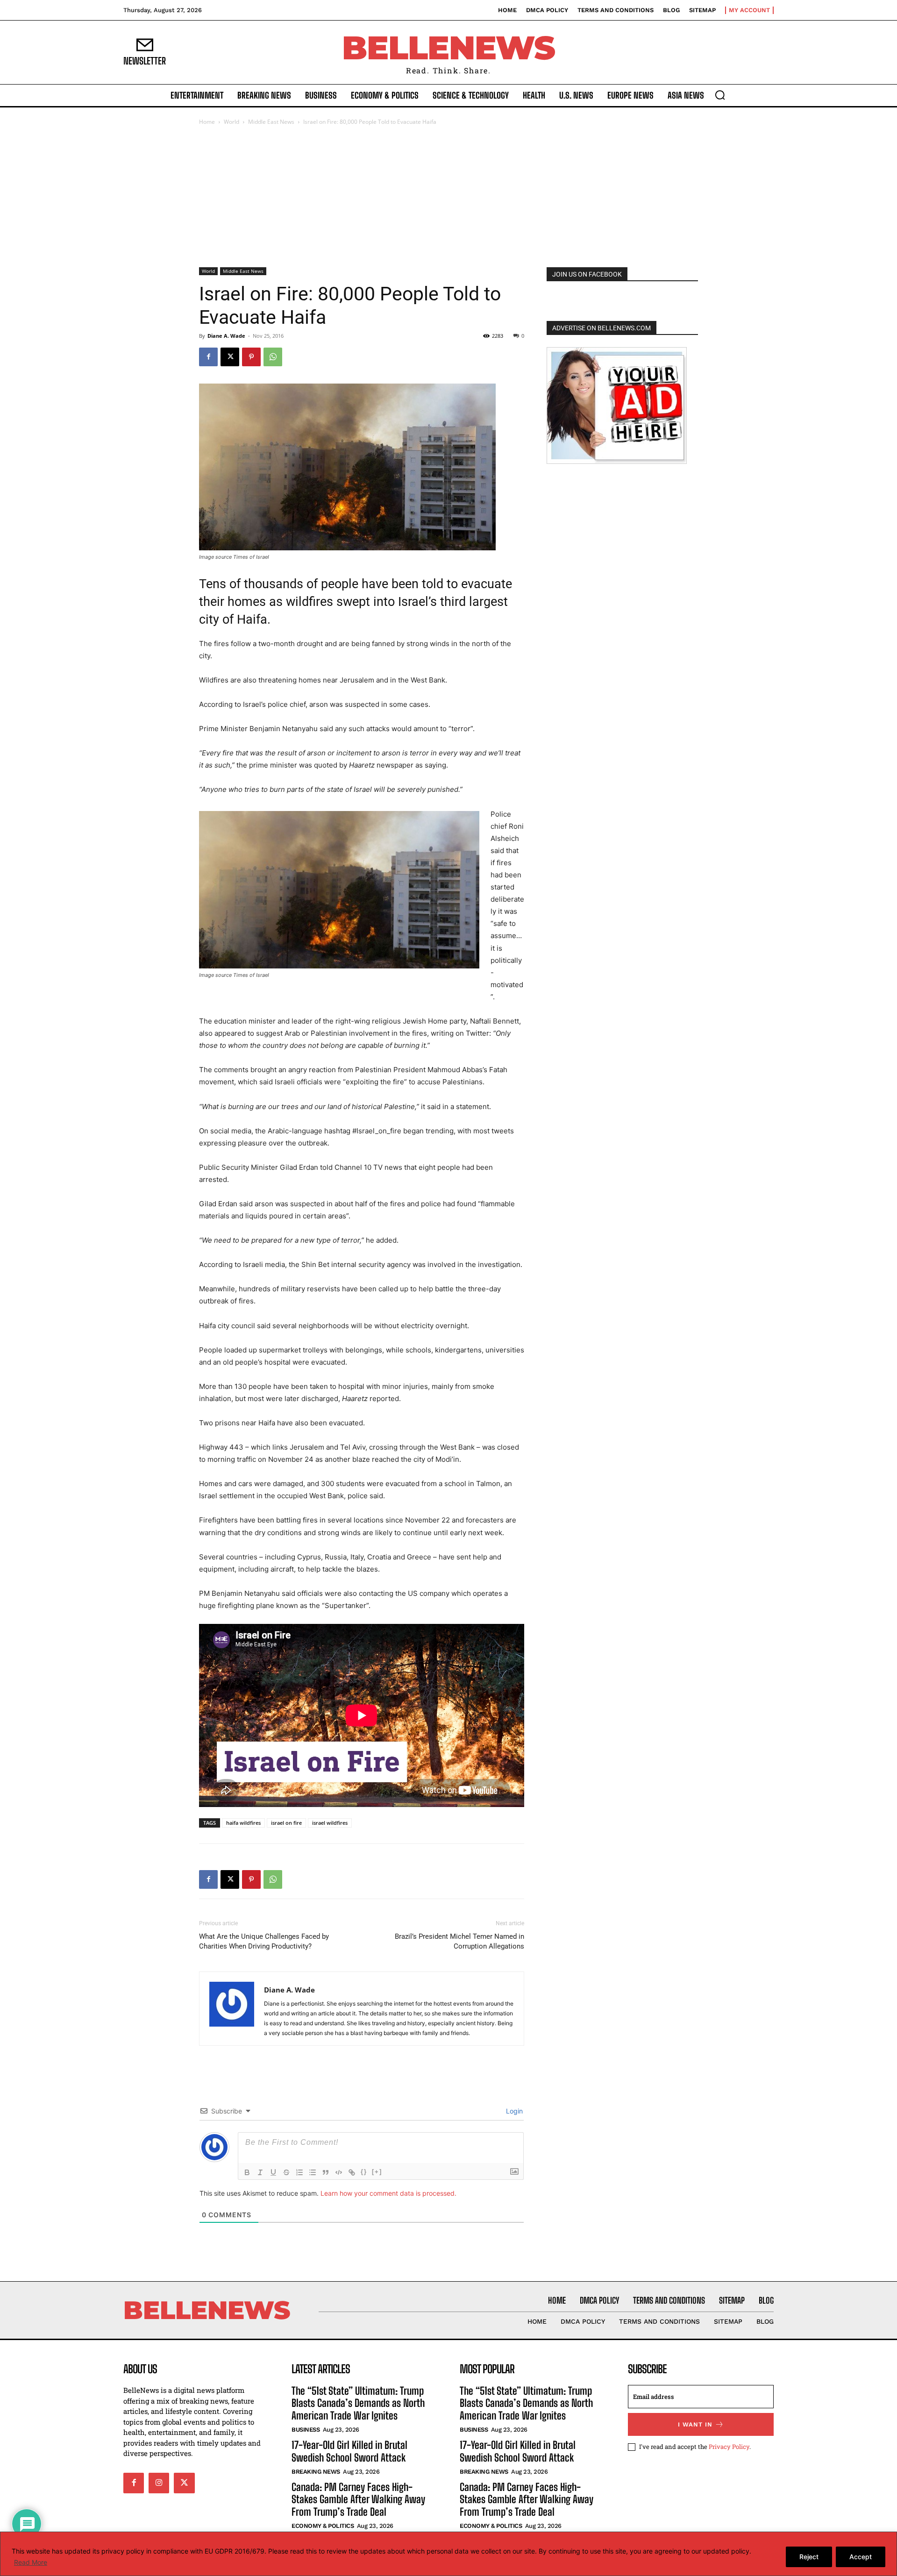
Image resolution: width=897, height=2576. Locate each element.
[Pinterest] (251, 357)
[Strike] (286, 2172)
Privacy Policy (729, 2446)
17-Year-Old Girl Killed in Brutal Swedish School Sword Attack (349, 2451)
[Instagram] (159, 2483)
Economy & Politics (323, 2526)
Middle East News (271, 122)
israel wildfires (330, 1823)
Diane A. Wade (226, 336)
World (231, 122)
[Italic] (260, 2172)
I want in (695, 2424)
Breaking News (316, 2472)
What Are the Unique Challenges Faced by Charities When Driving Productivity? (264, 1941)
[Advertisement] (448, 197)
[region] (448, 2554)
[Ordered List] (299, 2172)
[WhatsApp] (273, 357)
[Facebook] (208, 357)
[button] (720, 95)
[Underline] (273, 2172)
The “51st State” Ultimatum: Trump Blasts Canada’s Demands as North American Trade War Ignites (358, 2403)
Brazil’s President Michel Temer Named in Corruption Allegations (459, 1941)
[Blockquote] (326, 2172)
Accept (861, 2557)
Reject (809, 2557)
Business (306, 2430)
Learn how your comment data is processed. (388, 2193)
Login (513, 2111)
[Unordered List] (313, 2172)
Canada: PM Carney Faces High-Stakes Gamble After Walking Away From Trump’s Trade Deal (358, 2499)
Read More (31, 2562)
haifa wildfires (243, 1823)
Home (207, 122)
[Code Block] (339, 2172)
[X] (230, 357)
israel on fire (286, 1823)
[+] (377, 2172)
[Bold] (247, 2172)
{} (364, 2172)
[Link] (352, 2172)
